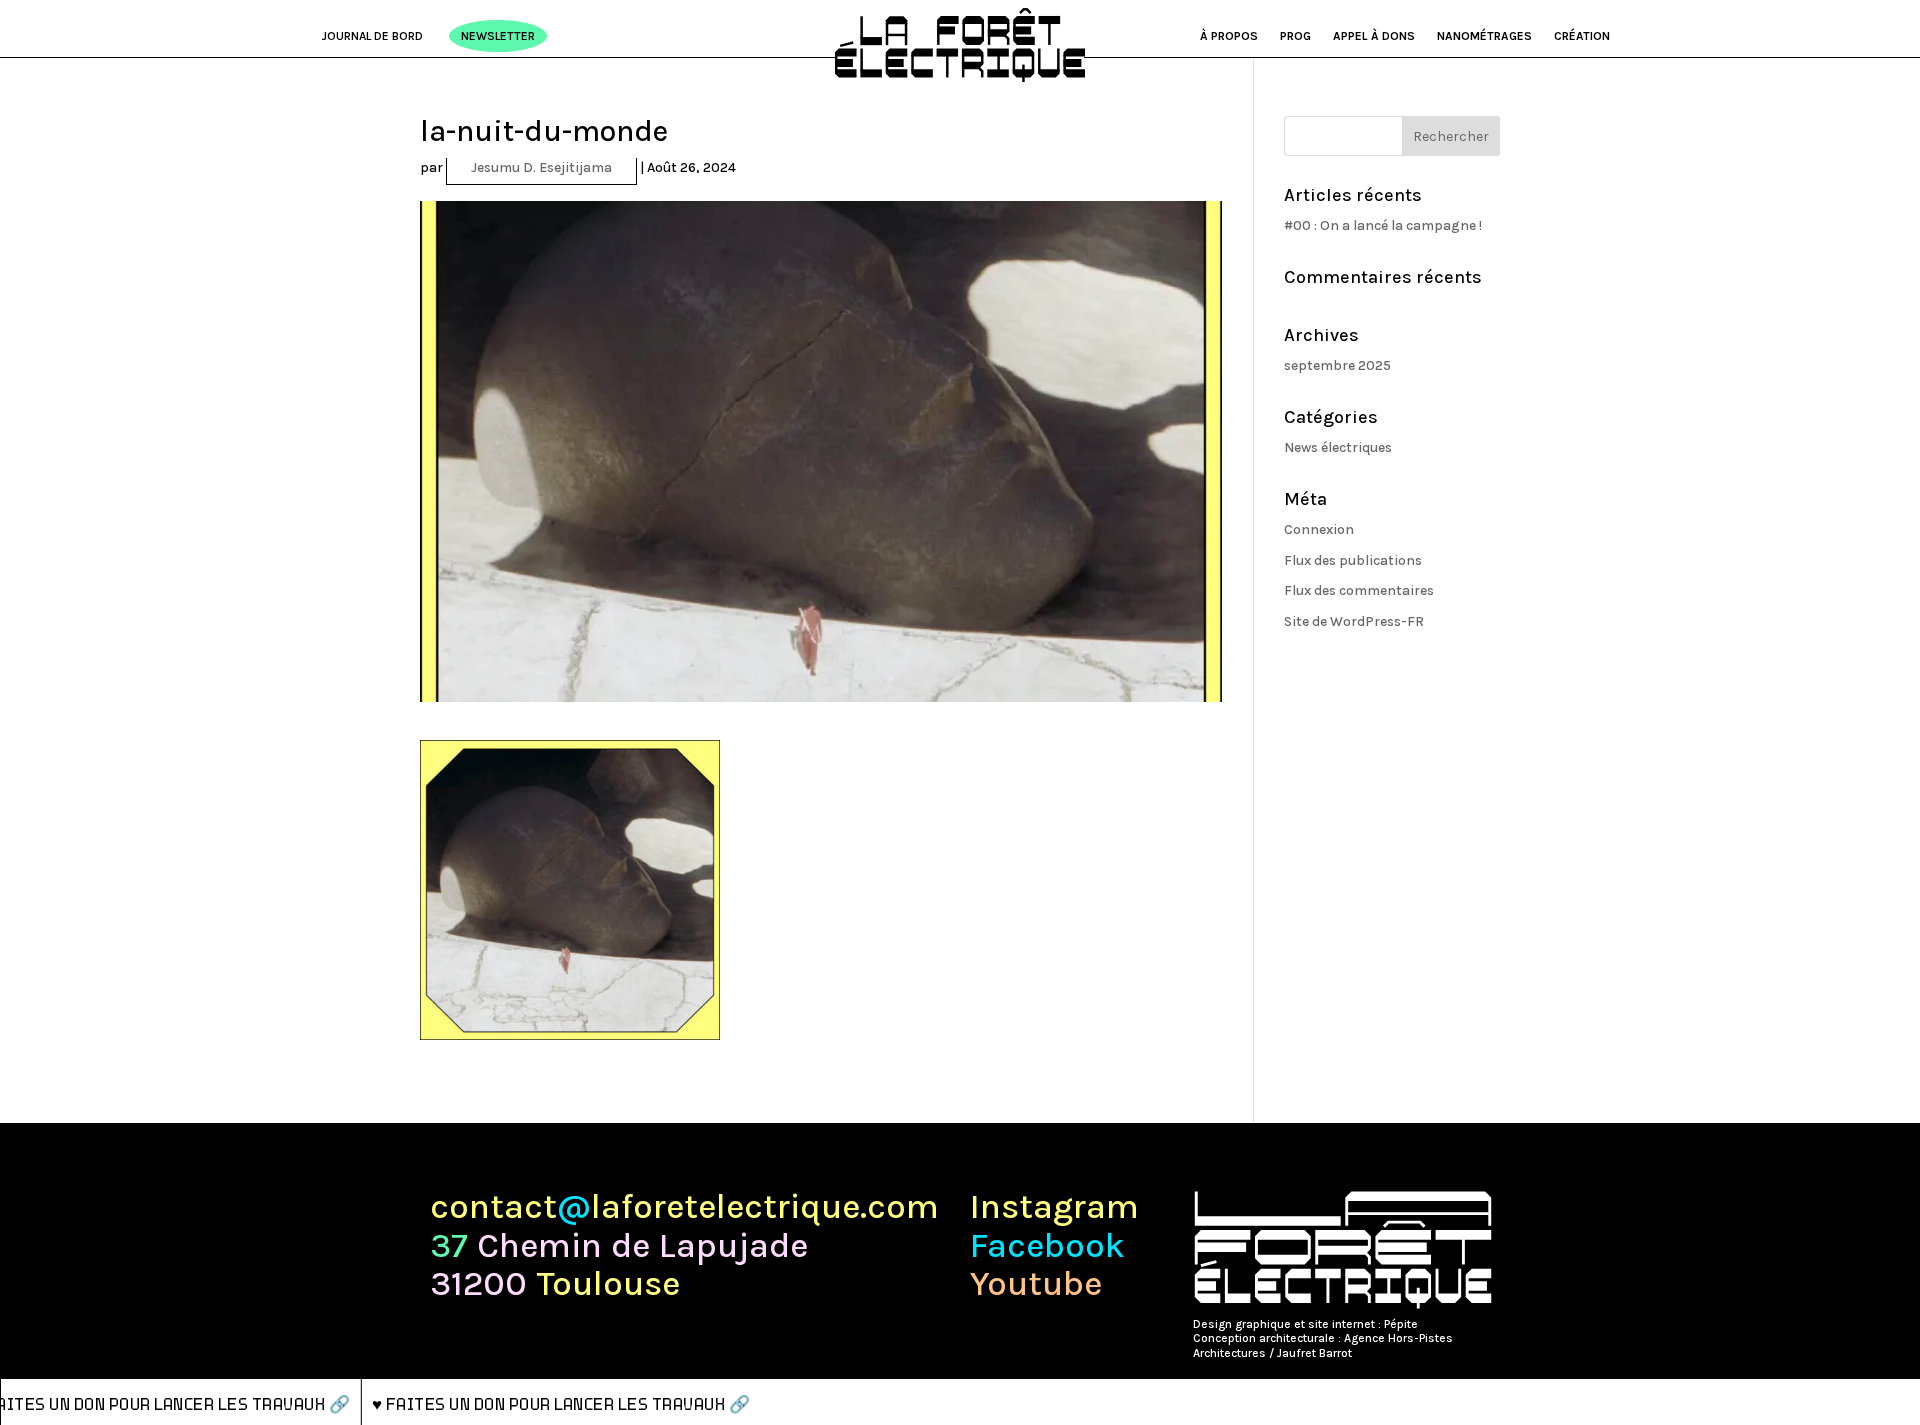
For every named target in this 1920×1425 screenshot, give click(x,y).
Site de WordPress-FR (1354, 621)
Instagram (1054, 1207)
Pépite (1401, 1324)
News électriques (1338, 447)
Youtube (1036, 1284)
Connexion (1319, 529)
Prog (1295, 36)
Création (1582, 36)
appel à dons (1374, 36)
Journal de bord (372, 36)
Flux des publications (1353, 560)
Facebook (1047, 1246)
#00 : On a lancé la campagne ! (1383, 225)
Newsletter (498, 36)
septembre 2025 (1337, 365)
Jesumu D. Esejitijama (541, 167)
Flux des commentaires (1359, 590)
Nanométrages (1484, 36)
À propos (1229, 36)
